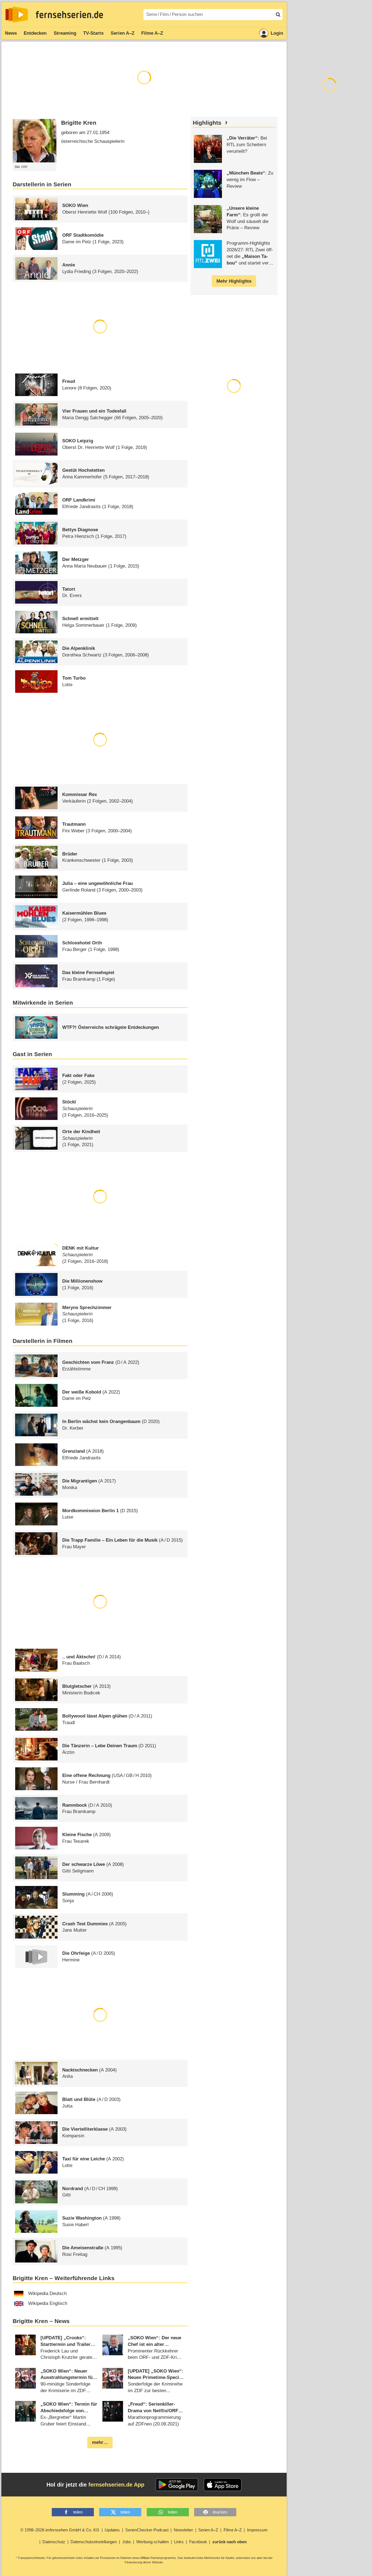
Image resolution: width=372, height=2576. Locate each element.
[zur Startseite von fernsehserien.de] (17, 15)
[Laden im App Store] (223, 2485)
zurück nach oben (230, 2542)
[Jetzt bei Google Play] (177, 2485)
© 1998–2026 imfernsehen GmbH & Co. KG (60, 2530)
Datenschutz (54, 2542)
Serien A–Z (123, 33)
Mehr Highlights (234, 281)
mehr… (100, 2442)
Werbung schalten (153, 2542)
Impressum (257, 2530)
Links (179, 2542)
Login (277, 33)
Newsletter (183, 2530)
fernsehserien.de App (116, 2485)
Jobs (127, 2542)
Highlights (207, 123)
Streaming (65, 33)
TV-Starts (93, 33)
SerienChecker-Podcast (147, 2530)
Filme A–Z (152, 33)
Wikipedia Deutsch (47, 2293)
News (11, 33)
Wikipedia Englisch (48, 2303)
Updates (112, 2530)
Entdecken (35, 33)
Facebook (198, 2542)
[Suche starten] (278, 15)
